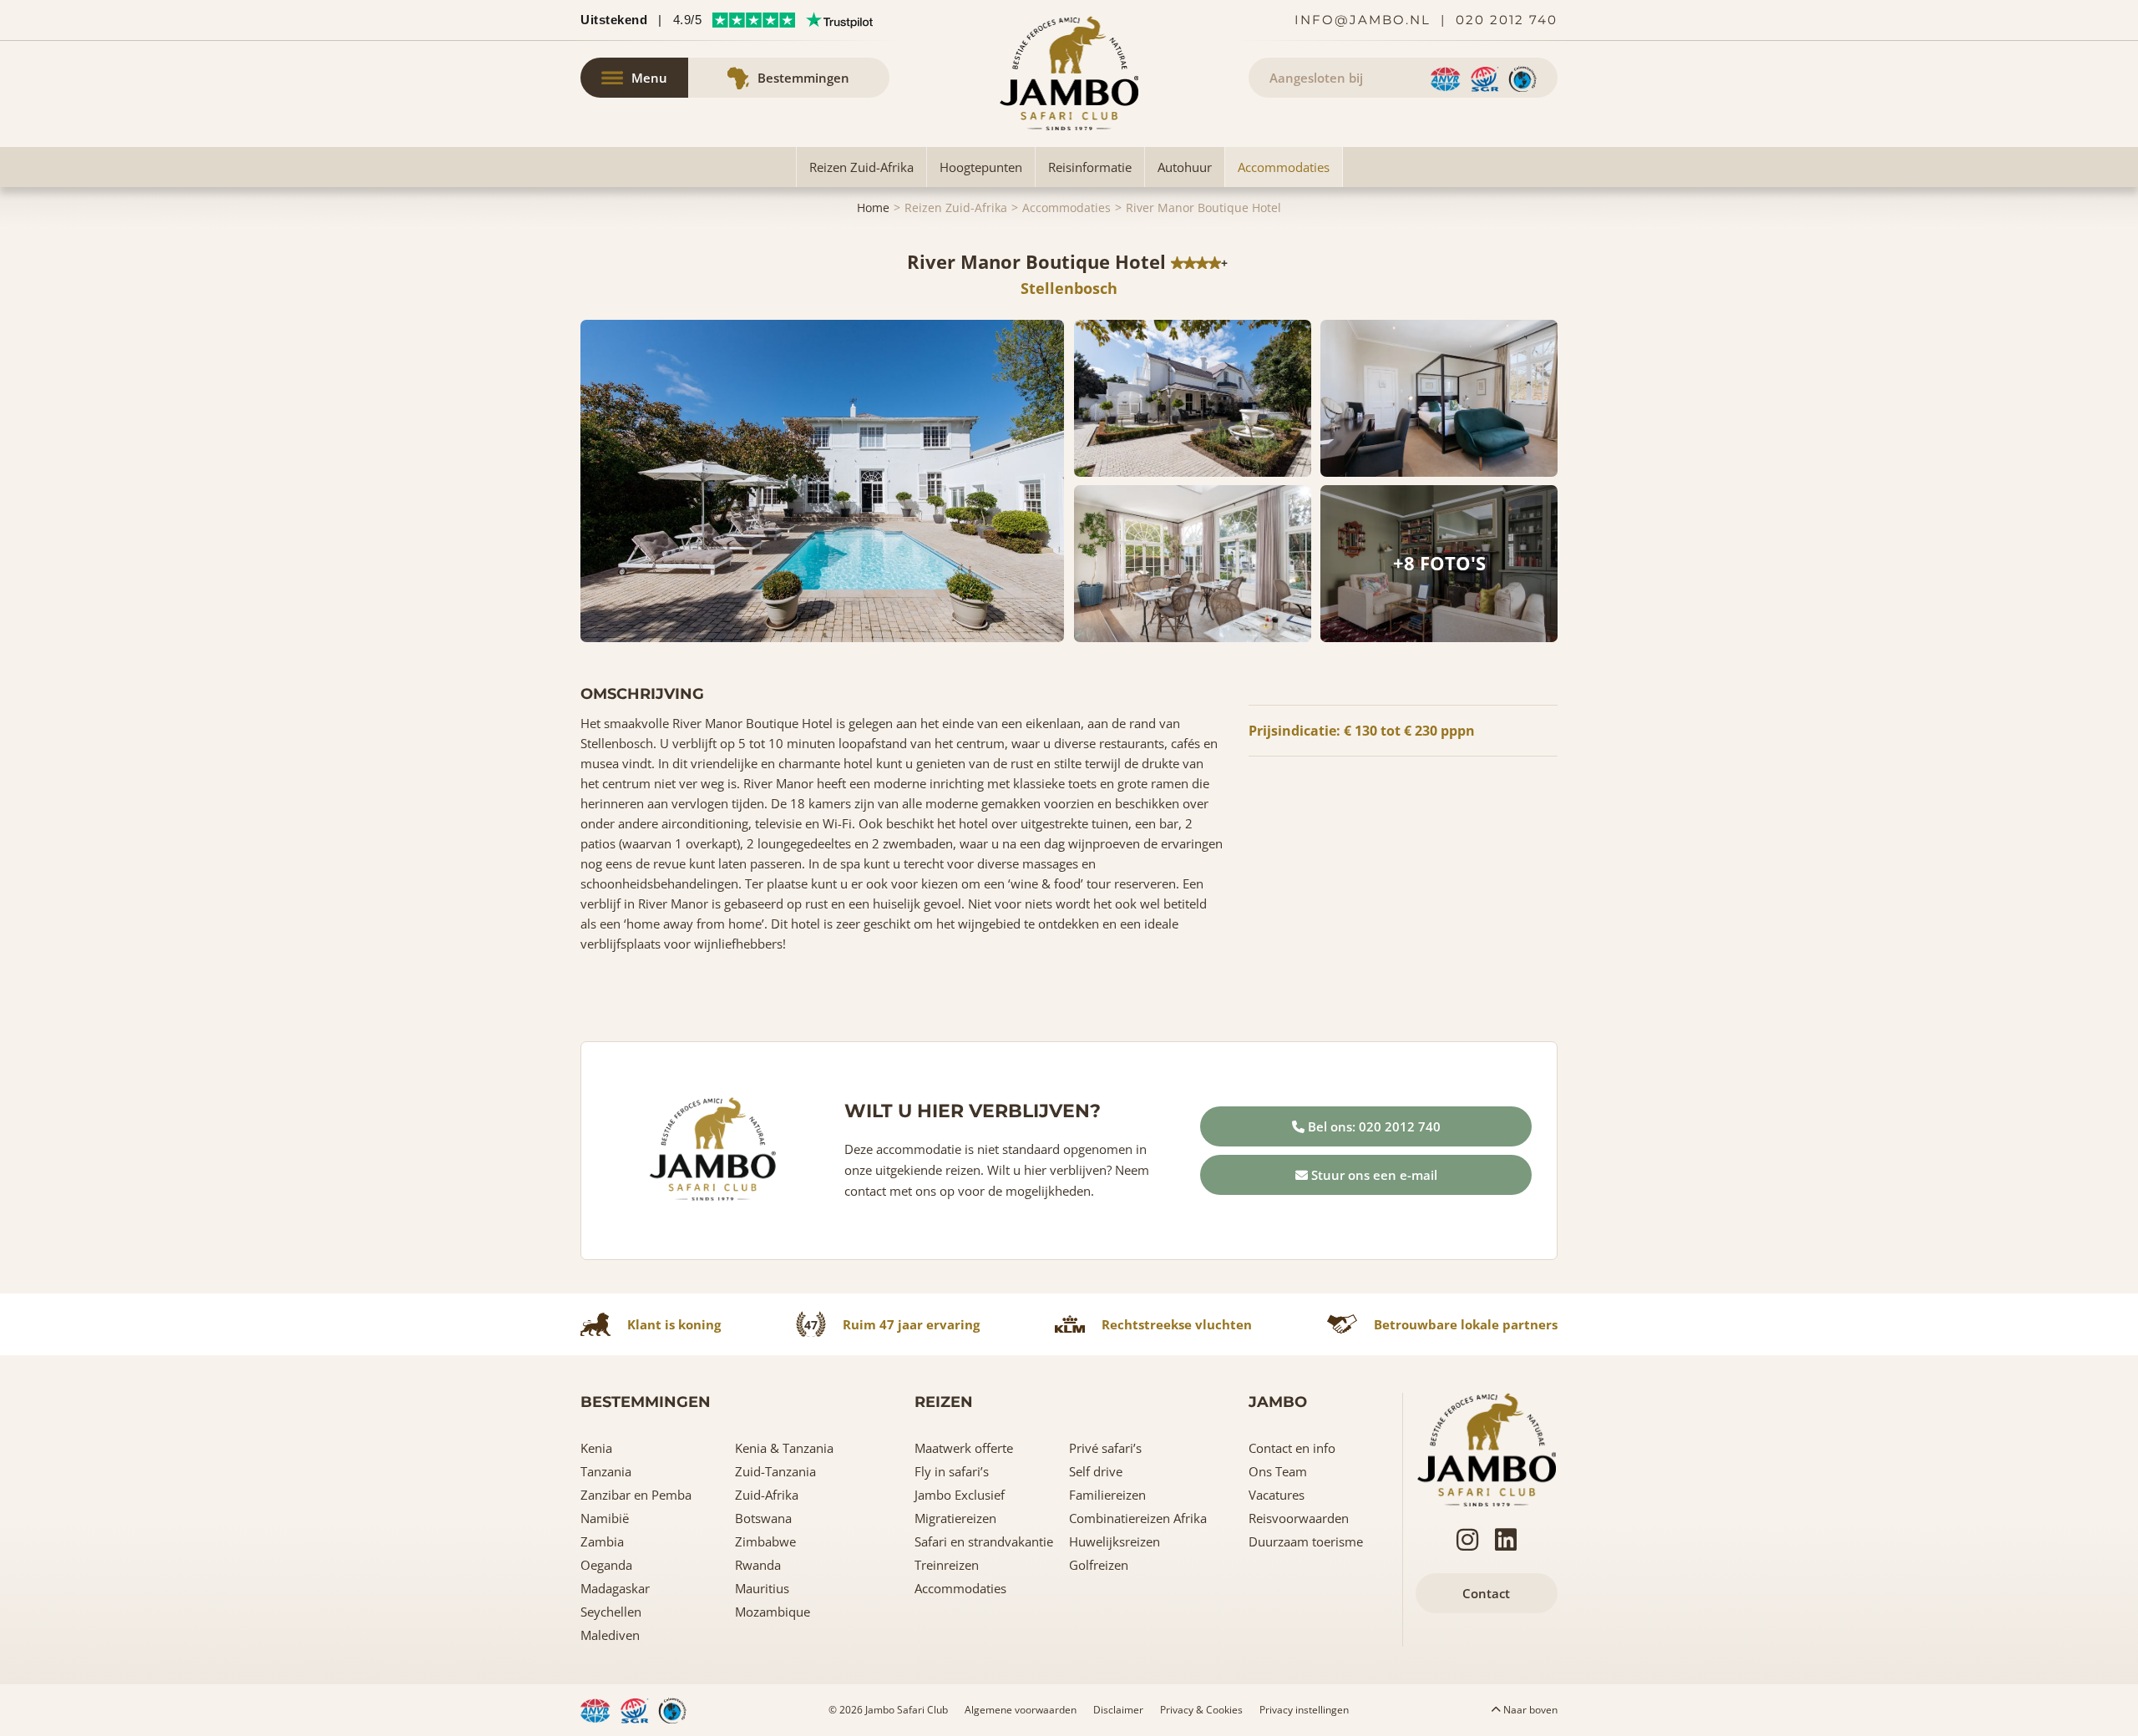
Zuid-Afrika (767, 1495)
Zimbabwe (765, 1541)
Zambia (602, 1541)
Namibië (605, 1518)
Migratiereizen (955, 1518)
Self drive (1096, 1471)
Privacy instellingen (1304, 1710)
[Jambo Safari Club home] (1487, 1448)
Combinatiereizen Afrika (1138, 1518)
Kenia (596, 1448)
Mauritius (762, 1588)
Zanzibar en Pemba (636, 1495)
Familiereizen (1107, 1495)
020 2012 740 (1507, 20)
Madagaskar (615, 1588)
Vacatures (1277, 1495)
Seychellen (611, 1612)
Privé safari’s (1105, 1448)
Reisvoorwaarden (1299, 1518)
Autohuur (1185, 167)
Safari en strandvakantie (984, 1541)
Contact (1486, 1593)
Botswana (763, 1518)
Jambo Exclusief (960, 1495)
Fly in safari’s (952, 1471)
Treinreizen (947, 1565)
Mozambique (773, 1612)
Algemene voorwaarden (1021, 1710)
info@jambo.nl (1363, 20)
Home (873, 208)
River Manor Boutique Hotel (1203, 208)
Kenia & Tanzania (784, 1448)
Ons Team (1278, 1471)
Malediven (610, 1635)
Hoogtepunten (981, 167)
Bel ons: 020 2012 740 (1373, 1126)
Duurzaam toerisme (1306, 1541)
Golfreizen (1099, 1565)
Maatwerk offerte (964, 1448)
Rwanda (758, 1565)
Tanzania (606, 1471)
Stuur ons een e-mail (1373, 1175)
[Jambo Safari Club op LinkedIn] (1506, 1540)
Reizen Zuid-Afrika (861, 167)
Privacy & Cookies (1201, 1710)
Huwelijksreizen (1115, 1541)
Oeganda (606, 1565)
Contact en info (1292, 1448)
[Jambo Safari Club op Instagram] (1467, 1540)
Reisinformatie (1090, 167)
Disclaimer (1118, 1710)
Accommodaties (1284, 167)
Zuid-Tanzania (775, 1471)
